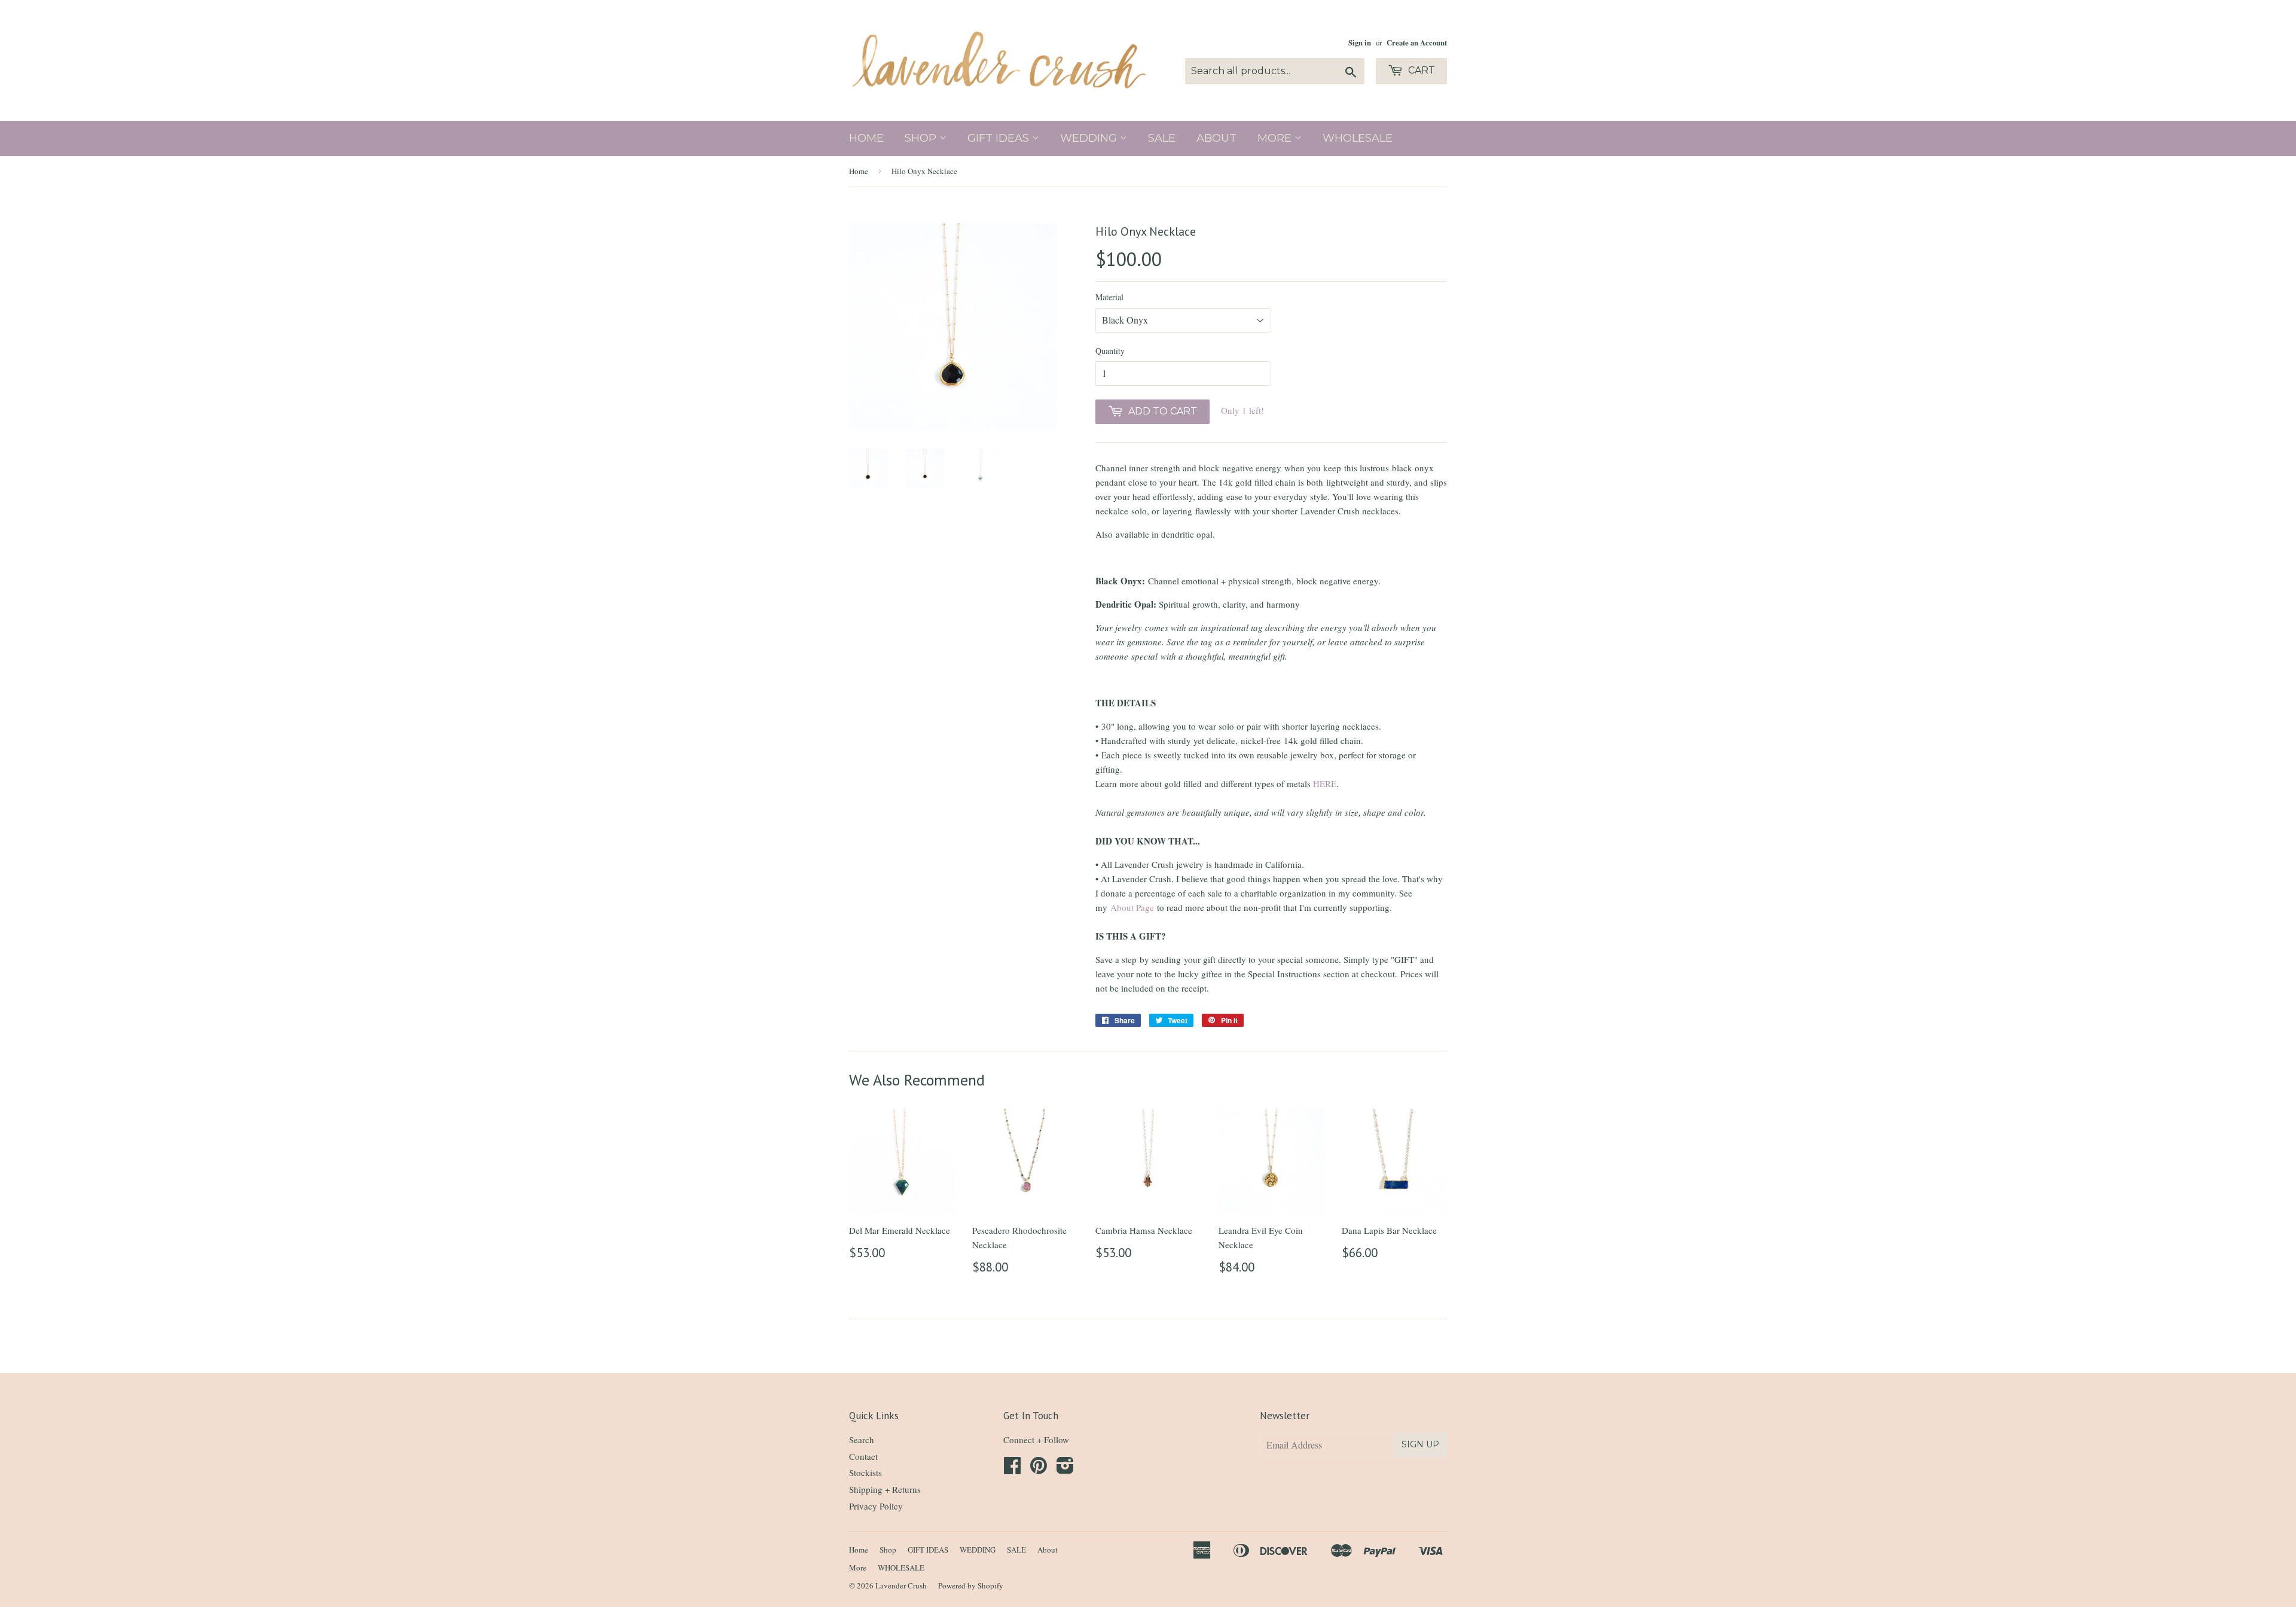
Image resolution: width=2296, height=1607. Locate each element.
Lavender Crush (901, 1585)
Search (862, 1440)
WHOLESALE (1358, 138)
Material (1109, 297)
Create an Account (1417, 42)
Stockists (865, 1472)
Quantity (1110, 351)
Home (866, 138)
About (1216, 138)
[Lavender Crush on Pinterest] (1039, 1469)
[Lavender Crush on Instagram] (1065, 1469)
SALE (1162, 138)
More (1276, 138)
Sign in (1360, 42)
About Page (1132, 907)
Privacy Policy (876, 1506)
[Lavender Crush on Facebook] (1012, 1469)
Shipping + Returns (885, 1489)
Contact (863, 1456)
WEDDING (1090, 138)
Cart (1420, 70)
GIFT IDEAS (1000, 138)
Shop (922, 138)
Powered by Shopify (971, 1585)
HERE (1325, 783)
